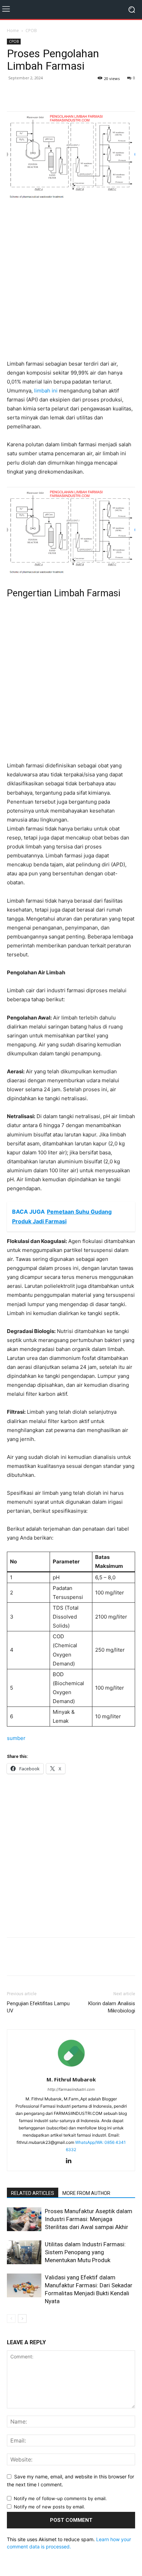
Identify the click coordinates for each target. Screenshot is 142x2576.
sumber (16, 1738)
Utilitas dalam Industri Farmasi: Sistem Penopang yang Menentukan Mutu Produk (85, 2252)
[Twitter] (30, 93)
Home (13, 31)
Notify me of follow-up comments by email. (60, 2498)
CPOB (31, 31)
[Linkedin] (71, 2161)
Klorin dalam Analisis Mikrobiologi (112, 2007)
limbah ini (46, 391)
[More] (62, 93)
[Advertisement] (71, 281)
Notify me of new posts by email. (49, 2507)
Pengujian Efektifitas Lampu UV (38, 2007)
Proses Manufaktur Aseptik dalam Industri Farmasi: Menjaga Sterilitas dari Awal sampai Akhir (89, 2219)
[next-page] (22, 2319)
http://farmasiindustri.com (71, 2089)
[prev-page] (11, 2319)
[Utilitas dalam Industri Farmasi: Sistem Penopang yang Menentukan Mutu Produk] (24, 2252)
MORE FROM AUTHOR (86, 2193)
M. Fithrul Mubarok (71, 2079)
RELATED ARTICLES (33, 2193)
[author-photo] (71, 2070)
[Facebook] (14, 93)
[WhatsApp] (45, 93)
